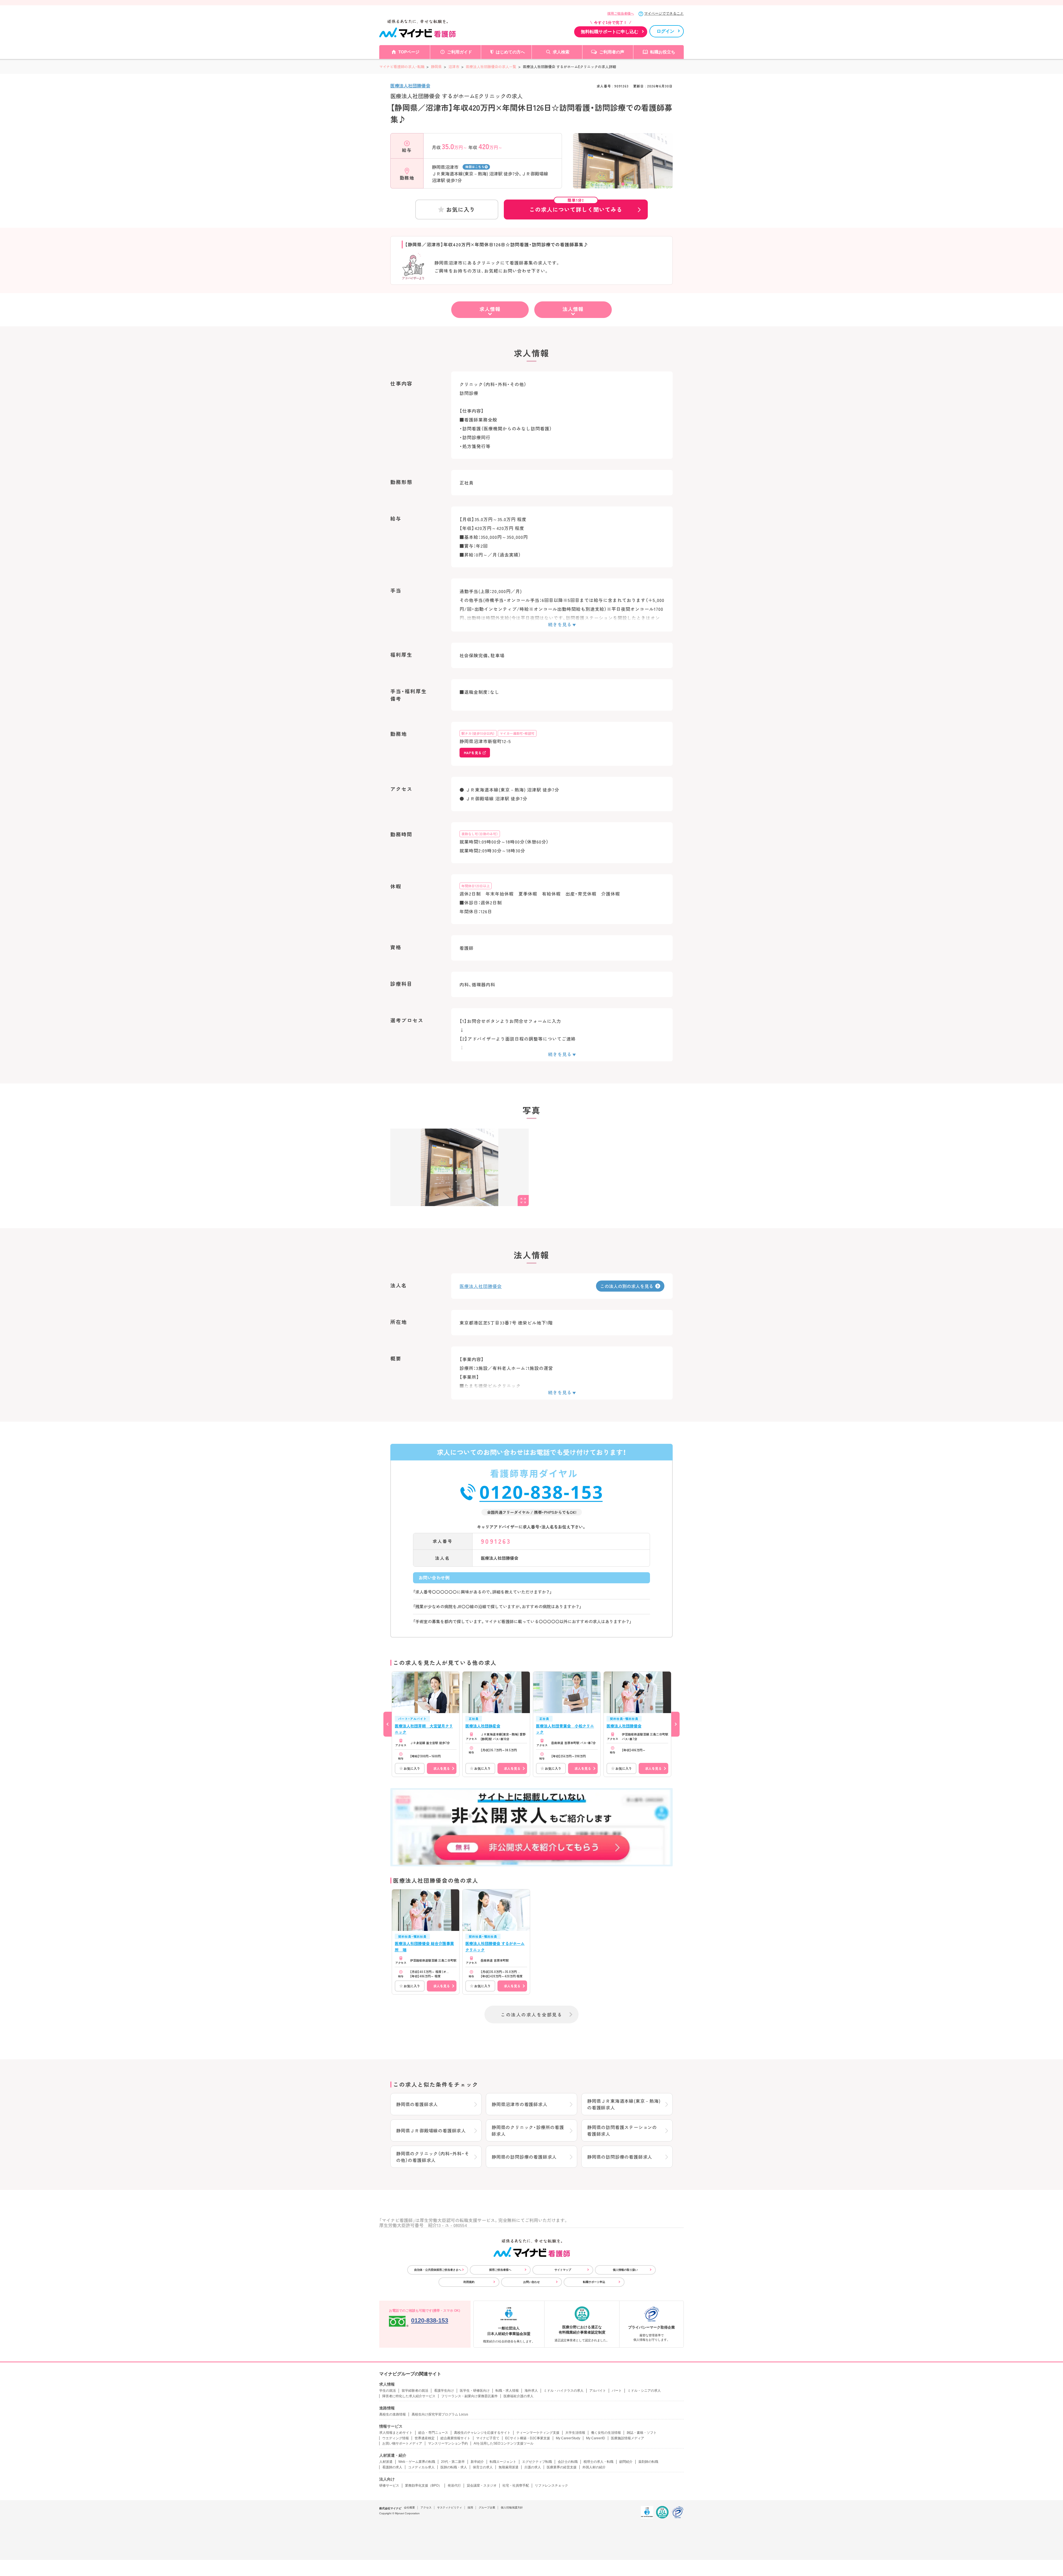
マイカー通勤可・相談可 (517, 733)
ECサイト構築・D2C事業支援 (528, 2438)
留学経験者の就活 (415, 2391)
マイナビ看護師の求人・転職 (402, 67)
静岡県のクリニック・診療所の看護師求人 (528, 2130)
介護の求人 (533, 2467)
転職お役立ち (663, 52)
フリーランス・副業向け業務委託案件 (469, 2396)
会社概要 (409, 2508)
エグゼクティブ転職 (537, 2462)
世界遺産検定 (425, 2438)
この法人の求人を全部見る (531, 2014)
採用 (470, 2508)
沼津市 (454, 67)
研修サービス (389, 2486)
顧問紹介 (626, 2462)
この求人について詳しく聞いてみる (576, 206)
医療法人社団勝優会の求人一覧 (491, 67)
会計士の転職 (568, 2462)
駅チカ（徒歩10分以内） (478, 733)
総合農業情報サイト (455, 2438)
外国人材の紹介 (594, 2467)
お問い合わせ (531, 2282)
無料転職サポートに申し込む (610, 32)
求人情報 (490, 309)
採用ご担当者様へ (621, 14)
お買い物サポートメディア (402, 2443)
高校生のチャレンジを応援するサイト (482, 2433)
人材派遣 (386, 2462)
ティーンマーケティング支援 (538, 2433)
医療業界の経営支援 (562, 2467)
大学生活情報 (575, 2433)
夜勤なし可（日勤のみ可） (480, 834)
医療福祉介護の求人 (518, 2396)
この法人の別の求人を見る (627, 1286)
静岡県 (436, 67)
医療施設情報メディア (628, 2438)
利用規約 (469, 2282)
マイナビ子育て (488, 2438)
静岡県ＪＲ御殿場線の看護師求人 (431, 2130)
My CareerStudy (568, 2438)
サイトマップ (563, 2270)
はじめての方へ (510, 52)
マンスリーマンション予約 (448, 2443)
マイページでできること (664, 13)
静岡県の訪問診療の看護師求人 (524, 2157)
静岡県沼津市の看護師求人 (520, 2104)
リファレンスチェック (551, 2486)
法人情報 (573, 309)
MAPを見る (473, 753)
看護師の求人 (392, 2467)
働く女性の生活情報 (606, 2433)
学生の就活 (388, 2391)
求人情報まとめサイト (396, 2433)
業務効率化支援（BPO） (423, 2486)
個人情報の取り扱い (625, 2270)
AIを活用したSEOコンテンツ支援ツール (504, 2443)
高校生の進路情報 (393, 2414)
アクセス (426, 2508)
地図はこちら (475, 167)
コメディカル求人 (421, 2467)
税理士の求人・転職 (598, 2462)
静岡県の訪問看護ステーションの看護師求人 (622, 2130)
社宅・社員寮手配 (516, 2486)
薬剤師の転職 (648, 2462)
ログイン (665, 31)
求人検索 (561, 52)
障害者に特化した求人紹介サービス (409, 2396)
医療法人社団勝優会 (410, 86)
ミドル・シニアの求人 (644, 2391)
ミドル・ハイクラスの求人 (564, 2391)
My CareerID (596, 2438)
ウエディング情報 (396, 2438)
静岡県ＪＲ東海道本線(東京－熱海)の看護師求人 (624, 2104)
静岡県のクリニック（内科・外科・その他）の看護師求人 (433, 2157)
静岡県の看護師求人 (417, 2104)
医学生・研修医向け (475, 2391)
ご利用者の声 (612, 52)
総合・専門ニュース (433, 2433)
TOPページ (409, 52)
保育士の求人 (483, 2467)
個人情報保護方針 (512, 2508)
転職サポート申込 (594, 2282)
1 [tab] (623, 184)
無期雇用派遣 (509, 2467)
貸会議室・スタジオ (482, 2486)
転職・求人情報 (507, 2391)
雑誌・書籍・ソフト (642, 2433)
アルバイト (598, 2391)
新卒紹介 (477, 2462)
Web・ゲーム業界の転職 (417, 2462)
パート (617, 2391)
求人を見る (442, 1768)
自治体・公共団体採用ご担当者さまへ (438, 2270)
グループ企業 (487, 2508)
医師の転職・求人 (454, 2467)
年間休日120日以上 (476, 886)
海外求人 (531, 2391)
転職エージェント (503, 2462)
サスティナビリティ (450, 2508)
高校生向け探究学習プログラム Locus (440, 2414)
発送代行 (454, 2486)
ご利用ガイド (460, 52)
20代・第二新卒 (453, 2462)
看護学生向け (444, 2391)
